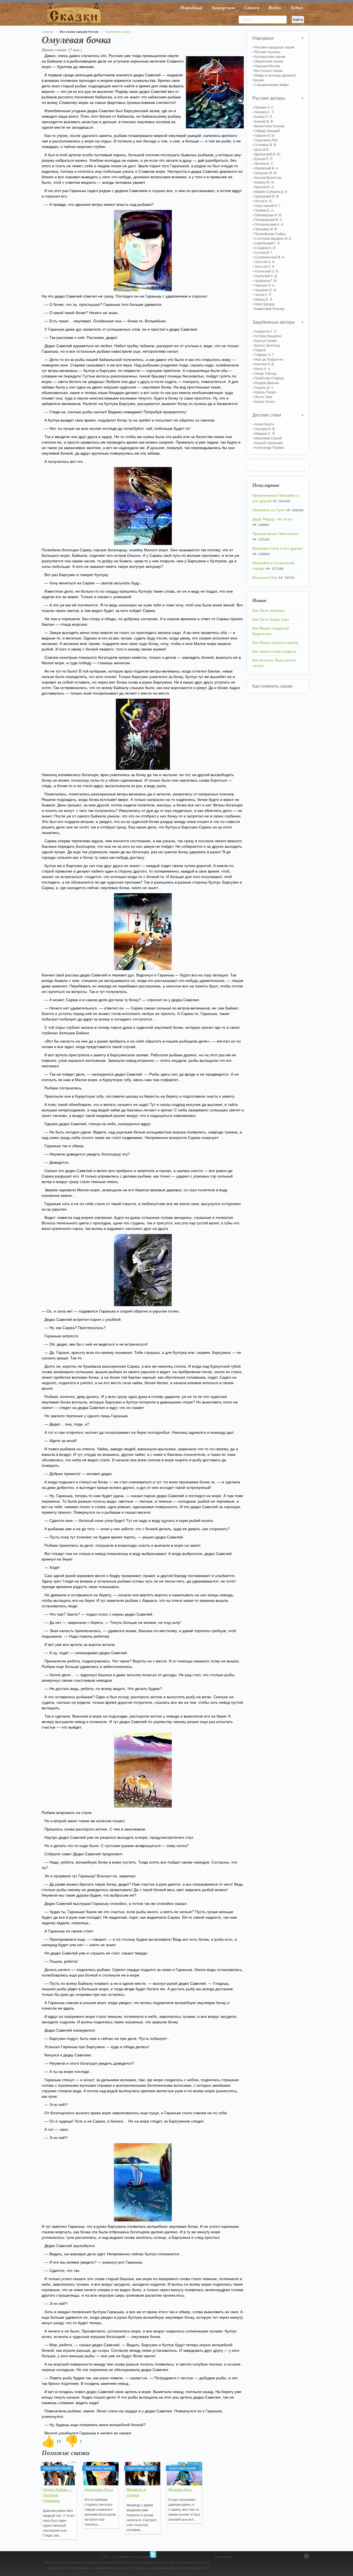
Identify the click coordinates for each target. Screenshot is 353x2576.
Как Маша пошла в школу (275, 642)
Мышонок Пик (265, 577)
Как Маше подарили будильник (271, 631)
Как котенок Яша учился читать (274, 663)
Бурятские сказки (118, 32)
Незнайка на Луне (269, 510)
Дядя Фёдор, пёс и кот (273, 519)
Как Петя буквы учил (271, 619)
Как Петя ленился (268, 611)
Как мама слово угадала (274, 651)
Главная (47, 32)
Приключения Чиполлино (275, 534)
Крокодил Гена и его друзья (277, 548)
